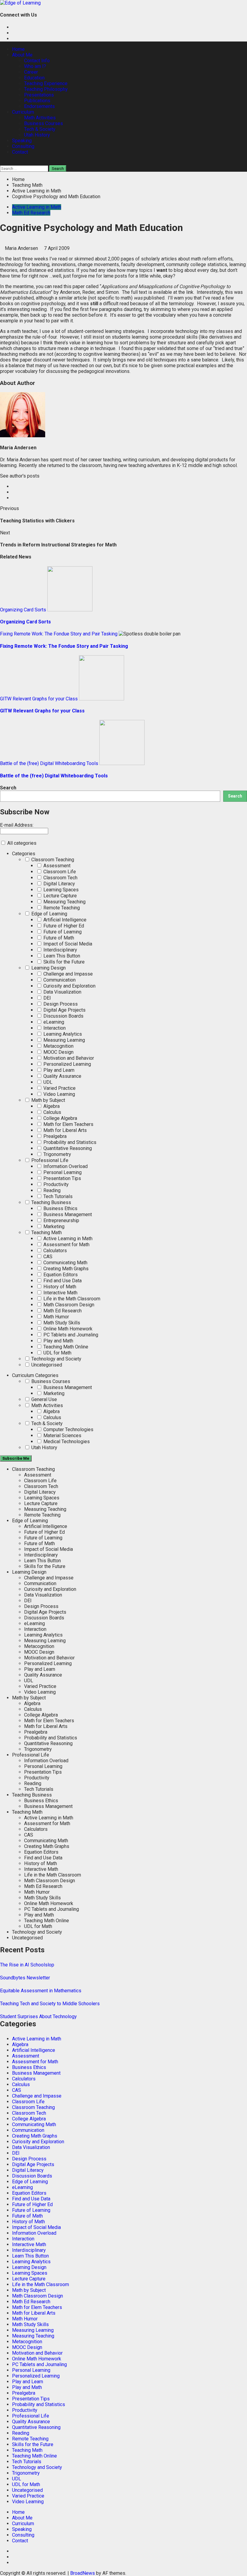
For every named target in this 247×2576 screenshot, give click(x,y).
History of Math (59, 1287)
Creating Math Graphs (65, 1269)
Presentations (39, 95)
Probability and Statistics (69, 1142)
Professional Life (49, 1160)
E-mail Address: (17, 825)
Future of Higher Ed (63, 926)
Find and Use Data (62, 1281)
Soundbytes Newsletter (25, 1978)
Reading (51, 1190)
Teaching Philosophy (46, 89)
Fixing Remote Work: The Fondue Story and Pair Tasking (59, 634)
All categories (21, 843)
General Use (44, 1399)
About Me (22, 55)
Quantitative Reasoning (67, 1148)
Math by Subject (48, 1100)
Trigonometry (57, 1154)
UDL (47, 1082)
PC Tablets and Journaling (70, 1335)
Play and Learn (58, 1070)
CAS (47, 1257)
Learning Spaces (60, 890)
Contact (20, 152)
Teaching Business (51, 1202)
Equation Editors (60, 1275)
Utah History (37, 135)
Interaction (54, 1028)
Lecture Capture (59, 896)
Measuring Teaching (64, 902)
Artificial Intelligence (64, 920)
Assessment (56, 866)
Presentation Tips (62, 1178)
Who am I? (35, 66)
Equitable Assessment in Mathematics (41, 1991)
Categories (24, 854)
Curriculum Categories (35, 1375)
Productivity (55, 1184)
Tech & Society (40, 129)
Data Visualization (62, 992)
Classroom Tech (60, 878)
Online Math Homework (67, 1329)
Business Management (67, 1214)
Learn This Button (61, 956)
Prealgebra (54, 1136)
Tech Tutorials (57, 1196)
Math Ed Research (31, 213)
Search (8, 788)
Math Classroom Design (68, 1305)
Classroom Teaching (52, 860)
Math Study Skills (61, 1323)
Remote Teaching (61, 908)
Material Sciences (62, 1436)
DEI (47, 998)
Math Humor (56, 1317)
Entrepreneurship (61, 1220)
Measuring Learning (64, 1040)
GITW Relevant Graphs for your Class (39, 699)
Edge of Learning (49, 914)
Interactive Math (60, 1293)
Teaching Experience (46, 83)
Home (18, 49)
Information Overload (65, 1166)
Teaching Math (46, 1233)
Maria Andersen (22, 248)
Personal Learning (62, 1172)
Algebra (51, 1106)
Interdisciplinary (60, 950)
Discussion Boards (63, 1016)
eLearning (53, 1022)
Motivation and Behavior (68, 1058)
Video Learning (59, 1094)
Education (34, 78)
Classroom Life (59, 872)
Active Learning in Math (37, 207)
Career (31, 72)
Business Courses (44, 123)
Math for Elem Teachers (68, 1124)
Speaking (22, 141)
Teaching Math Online (65, 1347)
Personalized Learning (67, 1064)
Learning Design (48, 968)
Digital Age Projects (64, 1010)
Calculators (55, 1251)
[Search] (2, 163)
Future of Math (58, 938)
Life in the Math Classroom (71, 1299)
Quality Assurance (62, 1076)
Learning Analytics (62, 1034)
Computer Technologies (68, 1429)
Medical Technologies (66, 1442)
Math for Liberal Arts (64, 1130)
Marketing (53, 1227)
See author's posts (20, 476)
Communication (59, 980)
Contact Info (37, 61)
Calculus (52, 1112)
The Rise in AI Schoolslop (27, 1965)
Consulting (23, 146)
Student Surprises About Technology (38, 2017)
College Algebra (60, 1118)
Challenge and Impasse (67, 974)
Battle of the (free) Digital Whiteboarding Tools (49, 763)
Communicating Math (65, 1263)
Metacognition (58, 1046)
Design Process (60, 1004)
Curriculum (23, 112)
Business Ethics (60, 1208)
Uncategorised (46, 1365)
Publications (37, 101)
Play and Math (58, 1341)
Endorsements (39, 106)
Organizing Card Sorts (23, 610)
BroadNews (83, 2573)
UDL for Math (57, 1353)
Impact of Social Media (67, 944)
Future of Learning (62, 932)
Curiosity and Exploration (69, 986)
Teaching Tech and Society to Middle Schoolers (50, 2004)
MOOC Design (58, 1052)
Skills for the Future (63, 962)
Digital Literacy (59, 884)
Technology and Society (56, 1359)
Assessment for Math (66, 1245)
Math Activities (40, 118)
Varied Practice (59, 1088)
